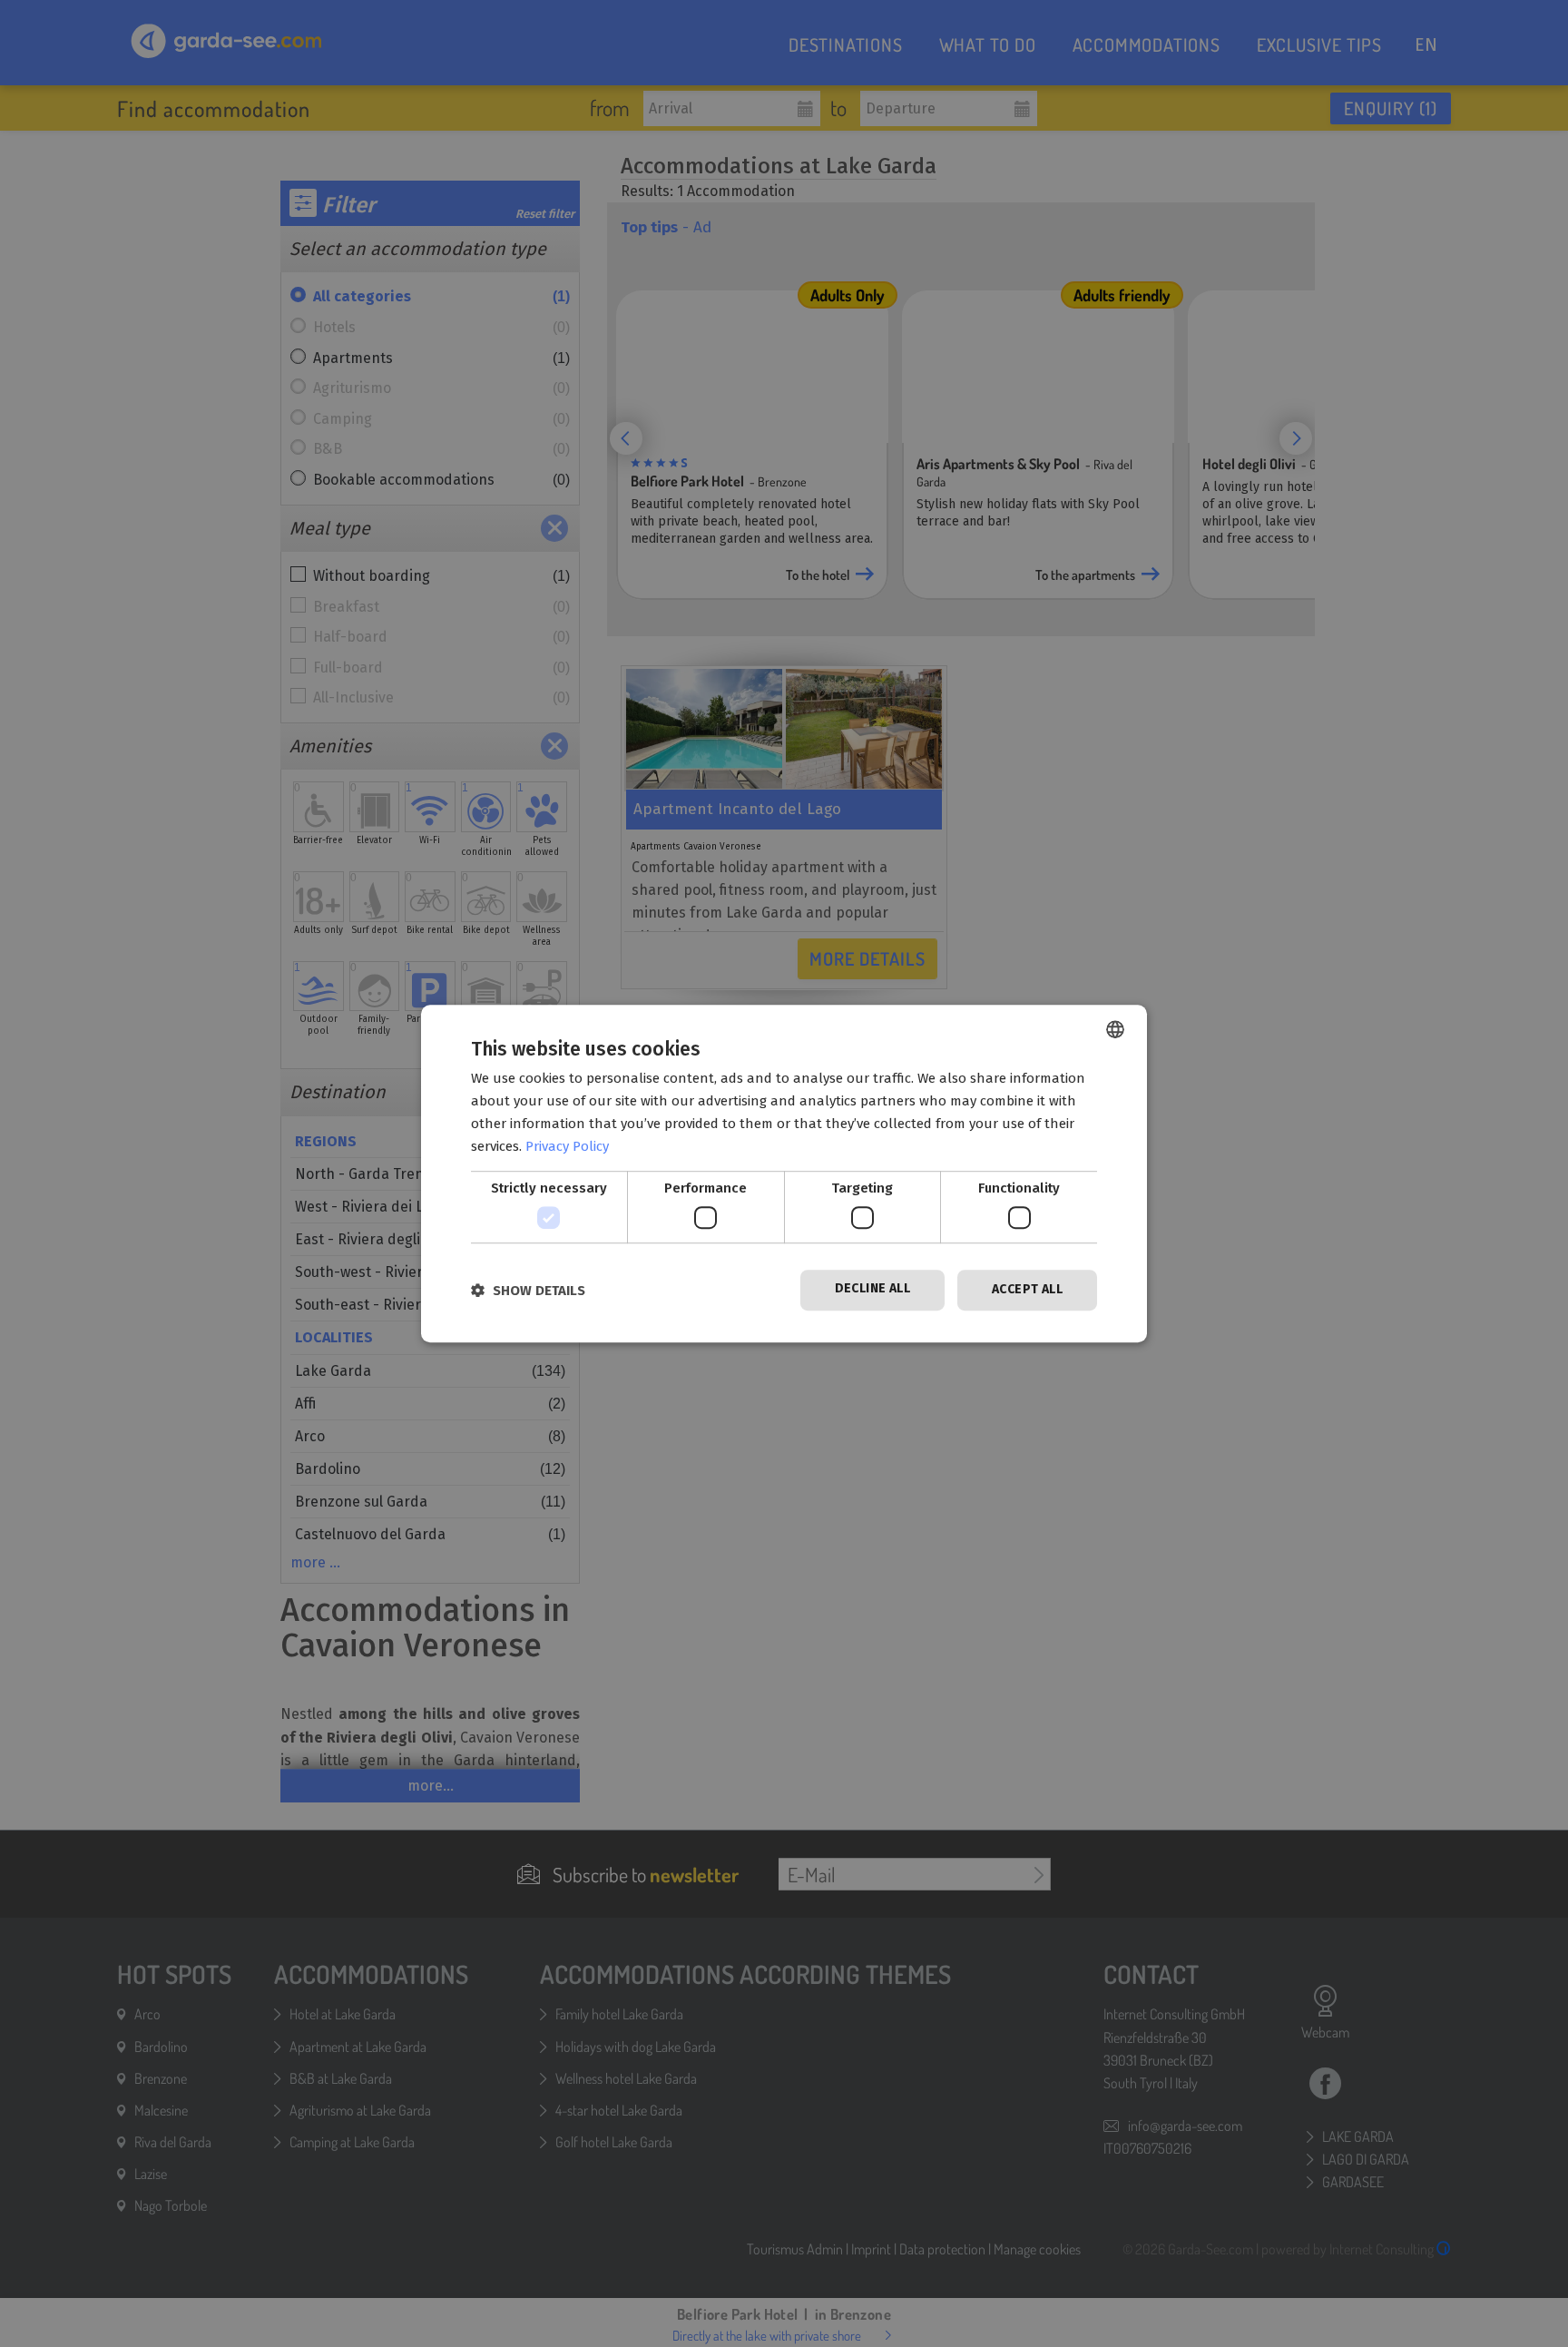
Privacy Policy (567, 1146)
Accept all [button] (1027, 1289)
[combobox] (1115, 1029)
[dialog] (784, 1173)
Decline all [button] (872, 1288)
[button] (528, 1290)
